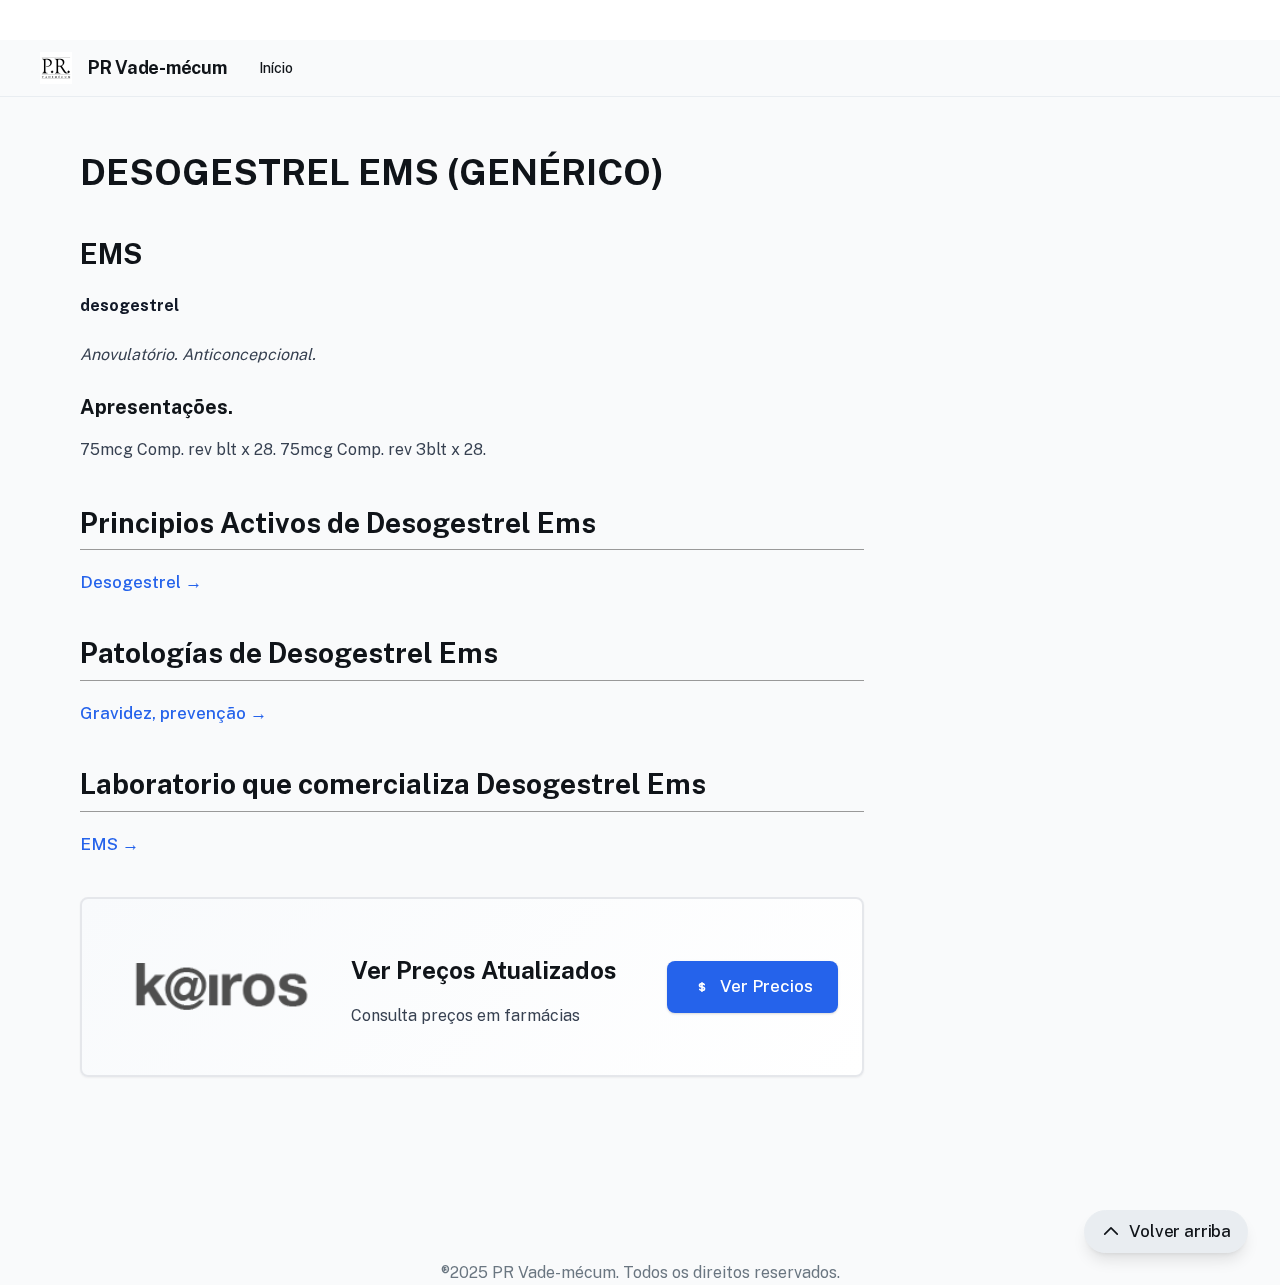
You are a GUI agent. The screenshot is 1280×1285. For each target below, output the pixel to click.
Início (276, 68)
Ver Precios (766, 986)
